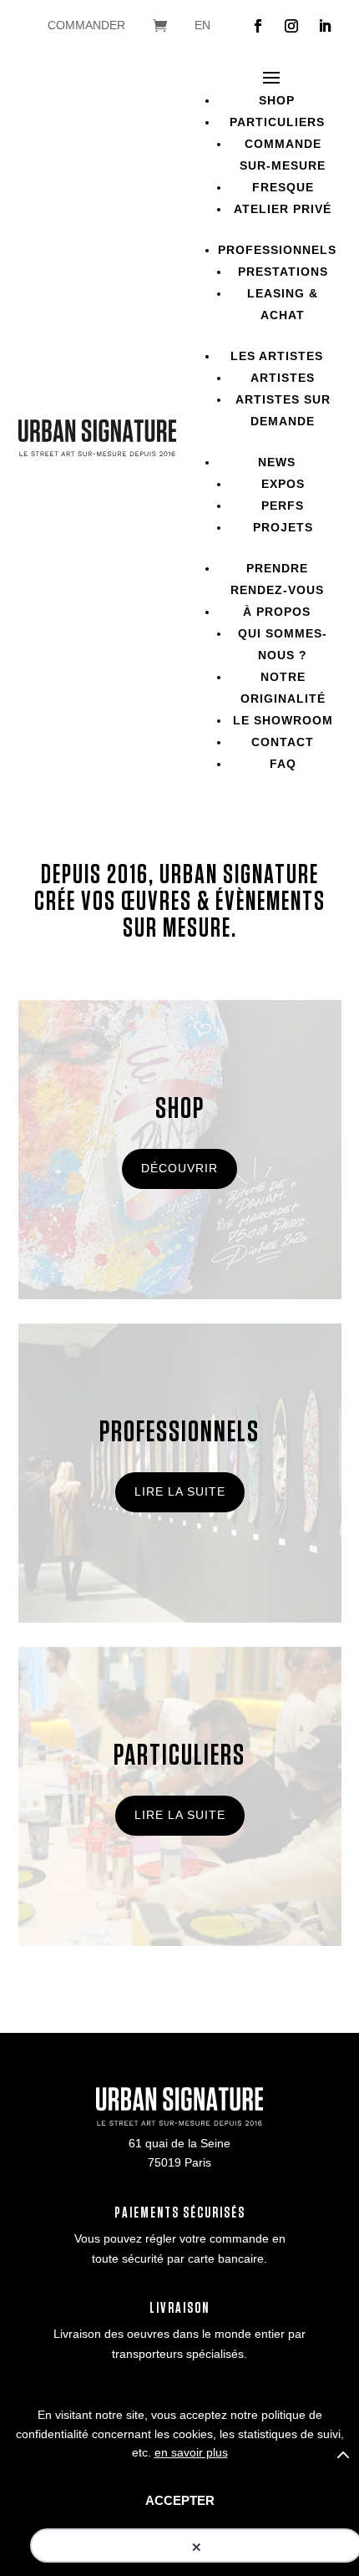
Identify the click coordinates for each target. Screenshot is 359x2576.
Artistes (283, 378)
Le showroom (283, 720)
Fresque (283, 187)
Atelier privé (283, 209)
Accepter (180, 2500)
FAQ (283, 764)
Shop (277, 100)
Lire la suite (180, 1491)
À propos (277, 612)
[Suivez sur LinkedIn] (325, 26)
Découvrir (179, 1168)
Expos (283, 484)
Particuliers (277, 122)
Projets (283, 527)
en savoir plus (191, 2452)
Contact (283, 742)
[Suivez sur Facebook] (258, 26)
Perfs (283, 506)
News (277, 462)
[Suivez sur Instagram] (291, 26)
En (202, 25)
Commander (86, 25)
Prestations (283, 272)
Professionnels (277, 250)
